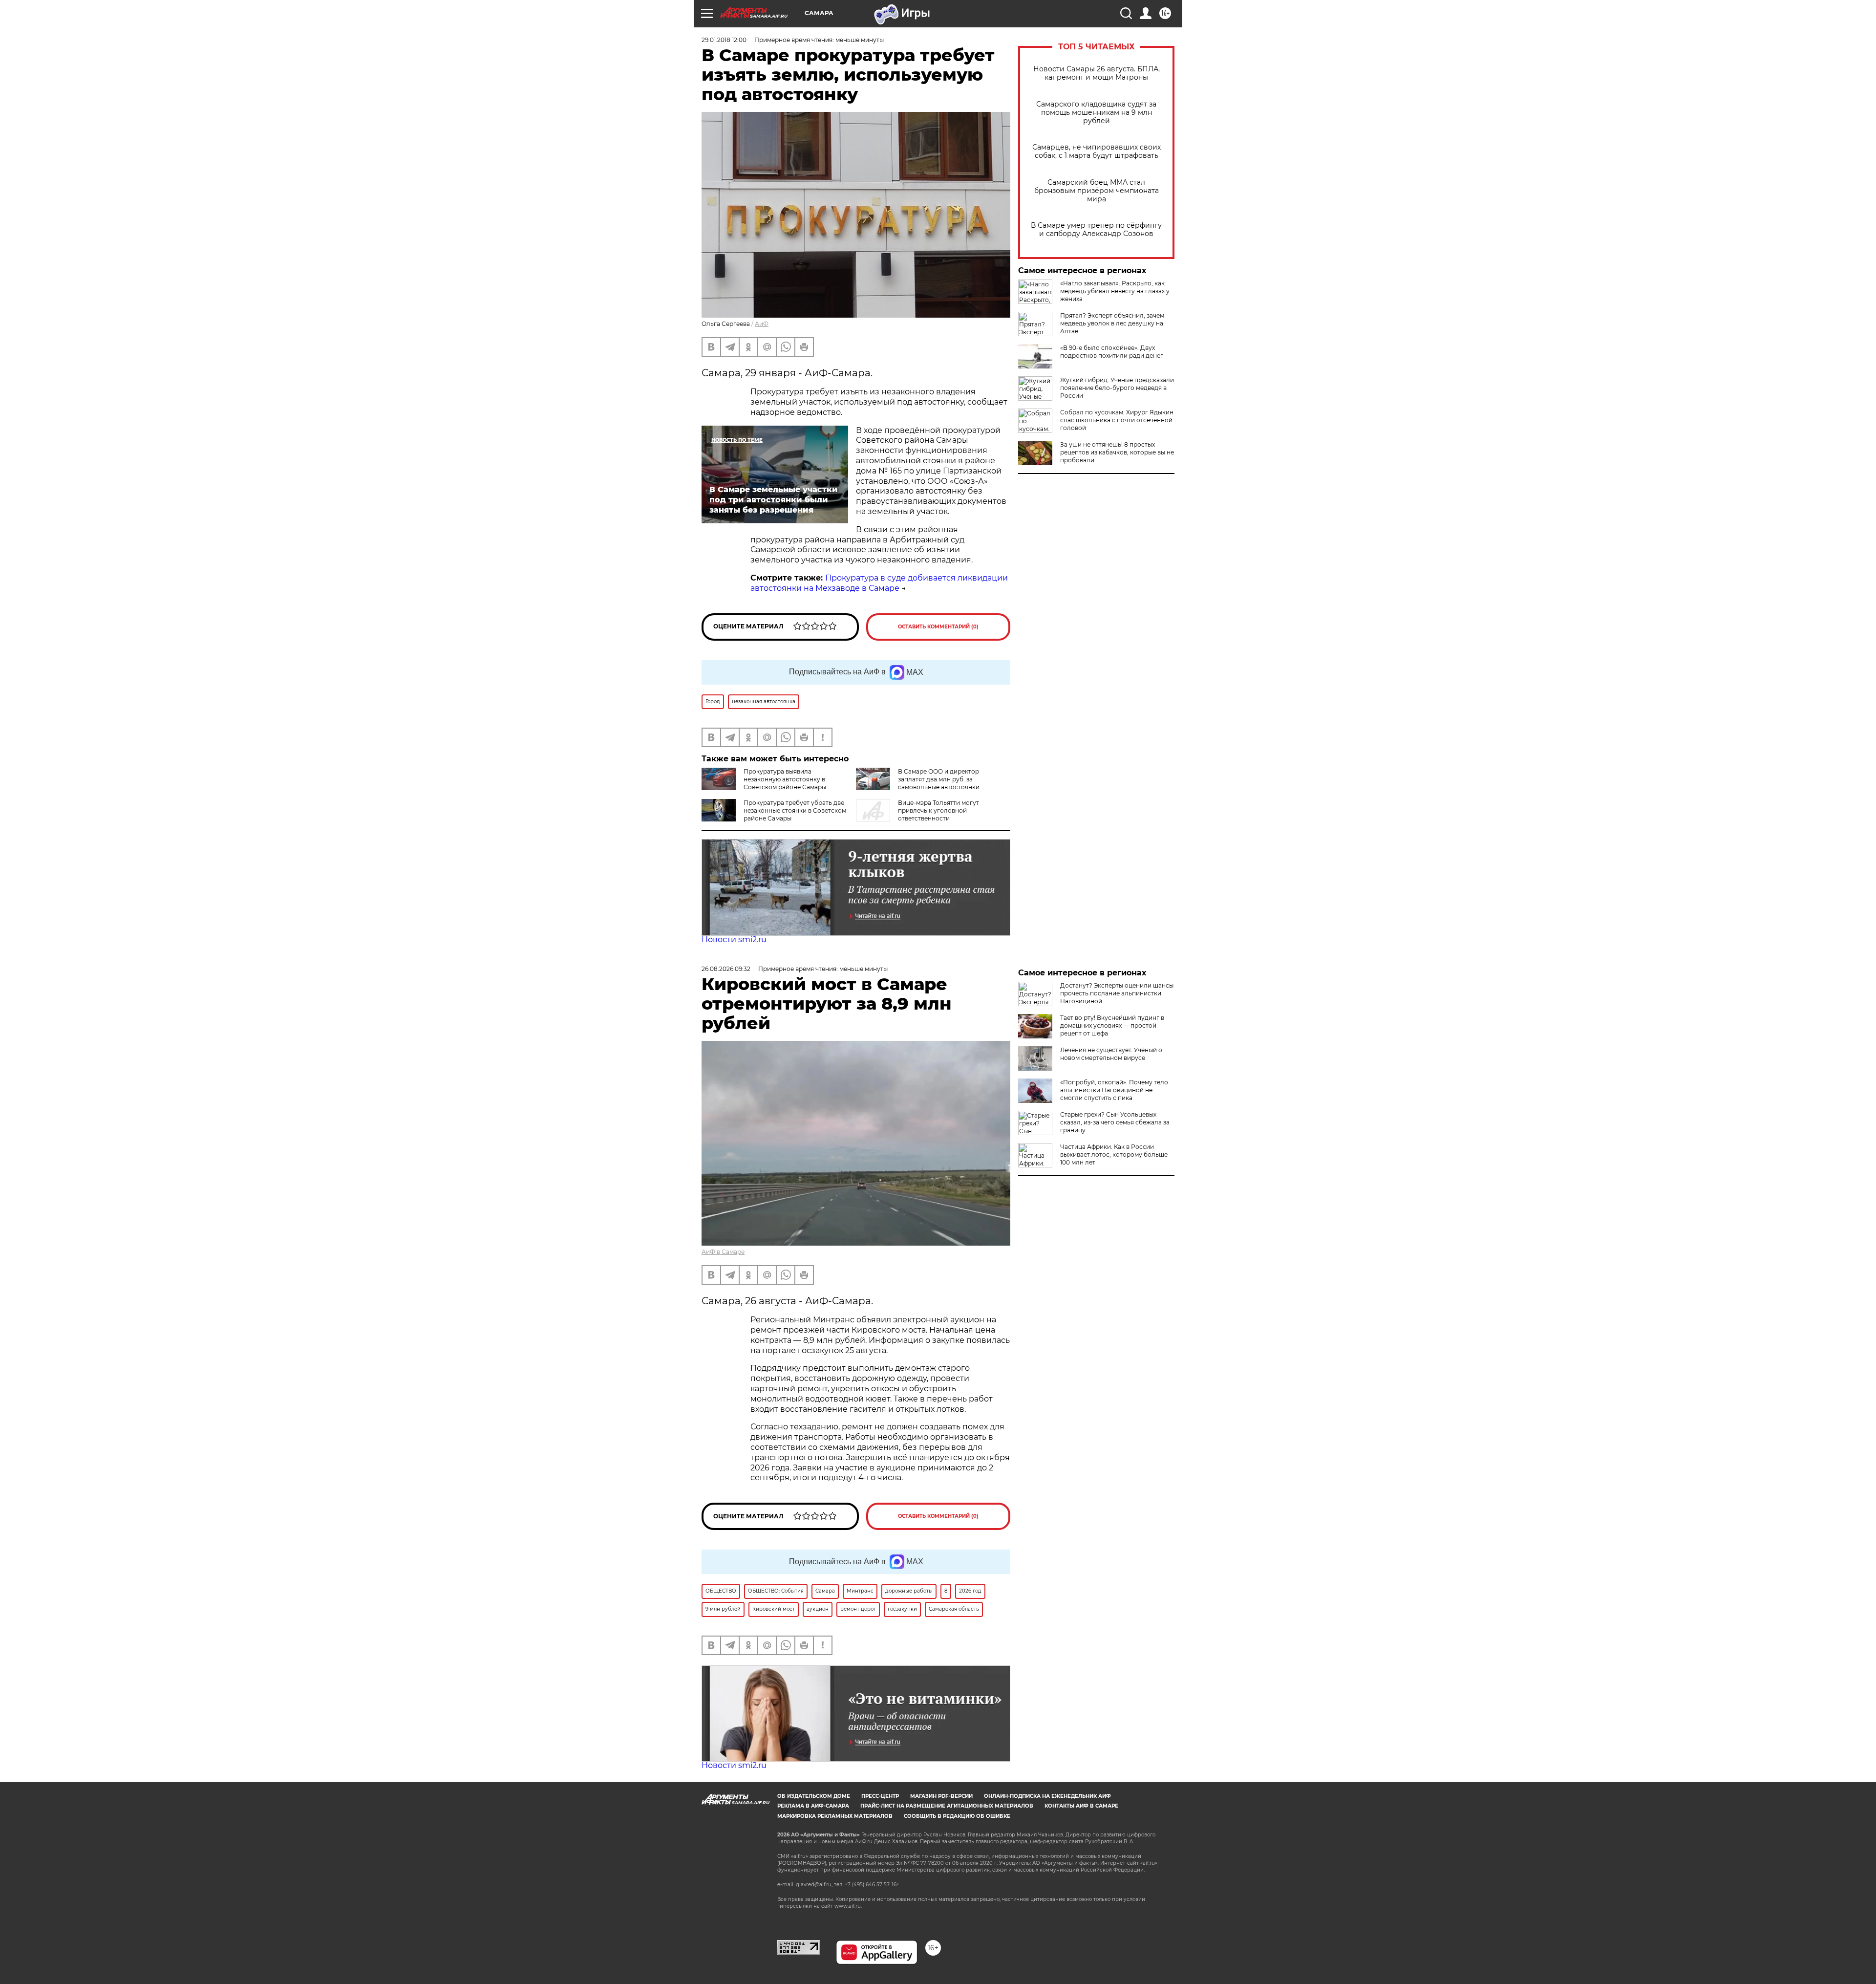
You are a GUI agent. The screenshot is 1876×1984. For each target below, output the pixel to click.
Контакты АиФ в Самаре (1081, 1806)
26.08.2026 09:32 (726, 969)
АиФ (762, 324)
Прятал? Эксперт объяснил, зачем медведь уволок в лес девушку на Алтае (1112, 323)
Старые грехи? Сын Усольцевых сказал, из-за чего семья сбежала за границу (1115, 1122)
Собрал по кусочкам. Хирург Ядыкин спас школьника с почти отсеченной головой (1117, 420)
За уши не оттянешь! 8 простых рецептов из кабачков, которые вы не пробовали (1117, 452)
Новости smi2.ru (734, 939)
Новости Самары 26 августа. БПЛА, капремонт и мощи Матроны (1097, 73)
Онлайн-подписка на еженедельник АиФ (1047, 1796)
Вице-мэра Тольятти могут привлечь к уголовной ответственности (938, 810)
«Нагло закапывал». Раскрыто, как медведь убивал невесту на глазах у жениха (1115, 291)
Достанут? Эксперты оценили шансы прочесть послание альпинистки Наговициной (1117, 993)
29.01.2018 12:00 (724, 40)
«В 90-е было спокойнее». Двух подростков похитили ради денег (1112, 352)
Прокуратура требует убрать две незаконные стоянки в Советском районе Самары (795, 810)
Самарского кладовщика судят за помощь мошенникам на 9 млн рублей (1096, 113)
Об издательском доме (814, 1796)
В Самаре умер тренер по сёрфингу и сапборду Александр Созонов (1096, 230)
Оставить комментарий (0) (938, 627)
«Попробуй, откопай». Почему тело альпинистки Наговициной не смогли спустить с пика (1114, 1090)
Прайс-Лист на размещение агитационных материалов (947, 1806)
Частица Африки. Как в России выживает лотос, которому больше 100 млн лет (1114, 1154)
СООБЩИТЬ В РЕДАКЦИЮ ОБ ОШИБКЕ (957, 1816)
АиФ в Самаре (723, 1252)
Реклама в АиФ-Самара (813, 1806)
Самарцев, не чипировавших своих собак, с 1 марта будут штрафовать (1097, 151)
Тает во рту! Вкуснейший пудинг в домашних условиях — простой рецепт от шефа (1112, 1025)
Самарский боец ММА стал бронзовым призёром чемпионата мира (1097, 191)
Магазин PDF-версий (941, 1796)
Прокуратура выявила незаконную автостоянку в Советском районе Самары (785, 779)
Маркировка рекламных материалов (835, 1816)
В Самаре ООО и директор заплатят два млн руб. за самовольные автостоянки (939, 779)
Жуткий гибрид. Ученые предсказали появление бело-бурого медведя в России (1117, 388)
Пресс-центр (880, 1796)
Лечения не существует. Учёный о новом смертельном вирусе (1111, 1054)
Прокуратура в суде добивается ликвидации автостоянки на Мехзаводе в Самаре (879, 583)
